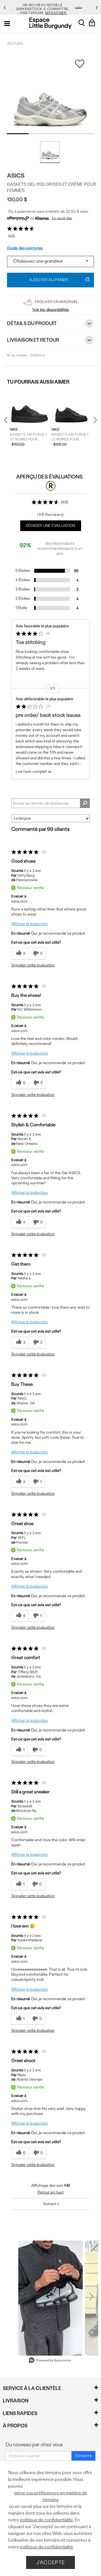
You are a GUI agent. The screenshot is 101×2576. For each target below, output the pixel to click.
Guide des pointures (25, 248)
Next (94, 420)
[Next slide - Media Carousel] (91, 2297)
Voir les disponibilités (51, 310)
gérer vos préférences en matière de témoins (51, 2496)
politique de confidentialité (46, 2520)
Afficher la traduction (30, 924)
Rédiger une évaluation (50, 526)
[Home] (50, 23)
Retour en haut (51, 2192)
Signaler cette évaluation (33, 965)
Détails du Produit (32, 323)
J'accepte (50, 2562)
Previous (9, 422)
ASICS (16, 175)
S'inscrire (83, 2456)
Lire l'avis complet (31, 771)
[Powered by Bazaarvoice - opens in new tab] (50, 2361)
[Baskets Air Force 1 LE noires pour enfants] (71, 406)
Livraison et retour (33, 340)
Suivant (51, 2204)
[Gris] (50, 152)
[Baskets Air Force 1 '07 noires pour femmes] (29, 406)
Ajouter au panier (49, 280)
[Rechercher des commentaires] (85, 803)
